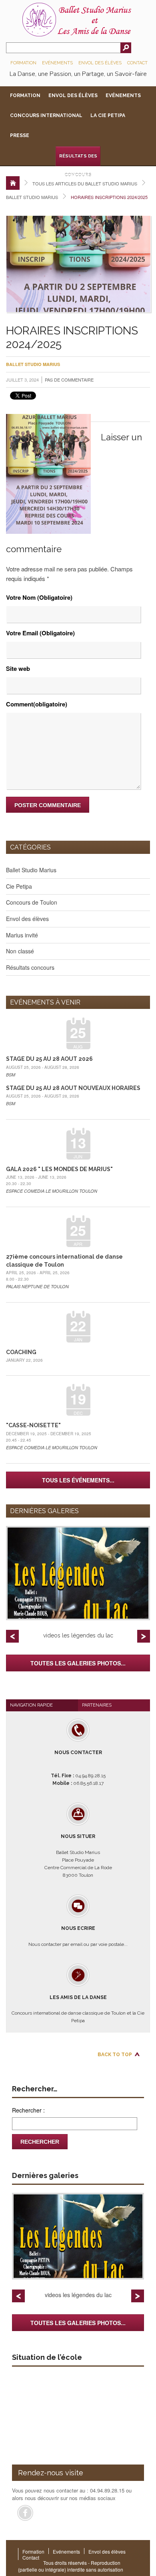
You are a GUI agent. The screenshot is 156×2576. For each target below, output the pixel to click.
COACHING (21, 1352)
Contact (137, 63)
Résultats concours (30, 967)
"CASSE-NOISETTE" (33, 1425)
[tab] (42, 1705)
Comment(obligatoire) (37, 704)
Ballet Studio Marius (32, 197)
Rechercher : (28, 2110)
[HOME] (13, 183)
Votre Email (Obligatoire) (40, 633)
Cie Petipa (19, 886)
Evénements (57, 63)
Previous (12, 1636)
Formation (23, 63)
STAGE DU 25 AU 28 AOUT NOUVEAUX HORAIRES (73, 1088)
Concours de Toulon (32, 902)
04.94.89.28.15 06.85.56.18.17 (78, 1768)
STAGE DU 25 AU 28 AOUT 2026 (49, 1059)
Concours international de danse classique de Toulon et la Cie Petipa (78, 2009)
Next (144, 1636)
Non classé (20, 951)
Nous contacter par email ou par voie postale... (78, 1936)
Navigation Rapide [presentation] (31, 1705)
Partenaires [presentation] (97, 1705)
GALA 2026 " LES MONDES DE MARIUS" (59, 1169)
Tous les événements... (78, 1480)
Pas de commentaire (69, 380)
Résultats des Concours (78, 160)
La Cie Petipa (108, 115)
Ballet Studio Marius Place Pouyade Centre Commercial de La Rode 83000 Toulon (78, 1856)
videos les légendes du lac (78, 1635)
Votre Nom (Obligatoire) (39, 597)
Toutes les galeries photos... (78, 1663)
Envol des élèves (100, 63)
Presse (20, 135)
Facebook (25, 2513)
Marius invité (22, 935)
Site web (18, 668)
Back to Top (115, 2055)
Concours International (46, 115)
